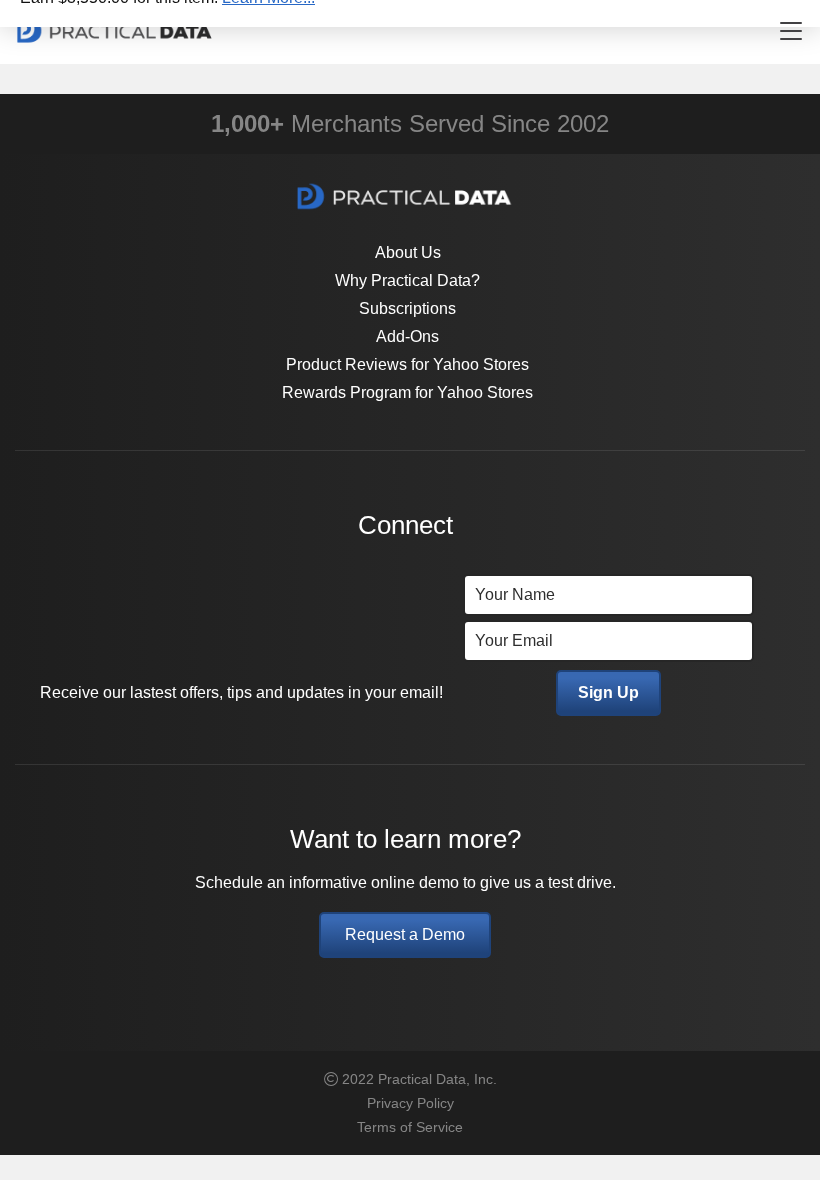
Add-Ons (407, 336)
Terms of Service (410, 1127)
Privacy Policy (410, 1103)
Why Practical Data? (407, 280)
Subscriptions (407, 308)
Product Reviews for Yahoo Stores (407, 364)
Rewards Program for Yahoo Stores (407, 392)
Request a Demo (405, 934)
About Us (408, 252)
